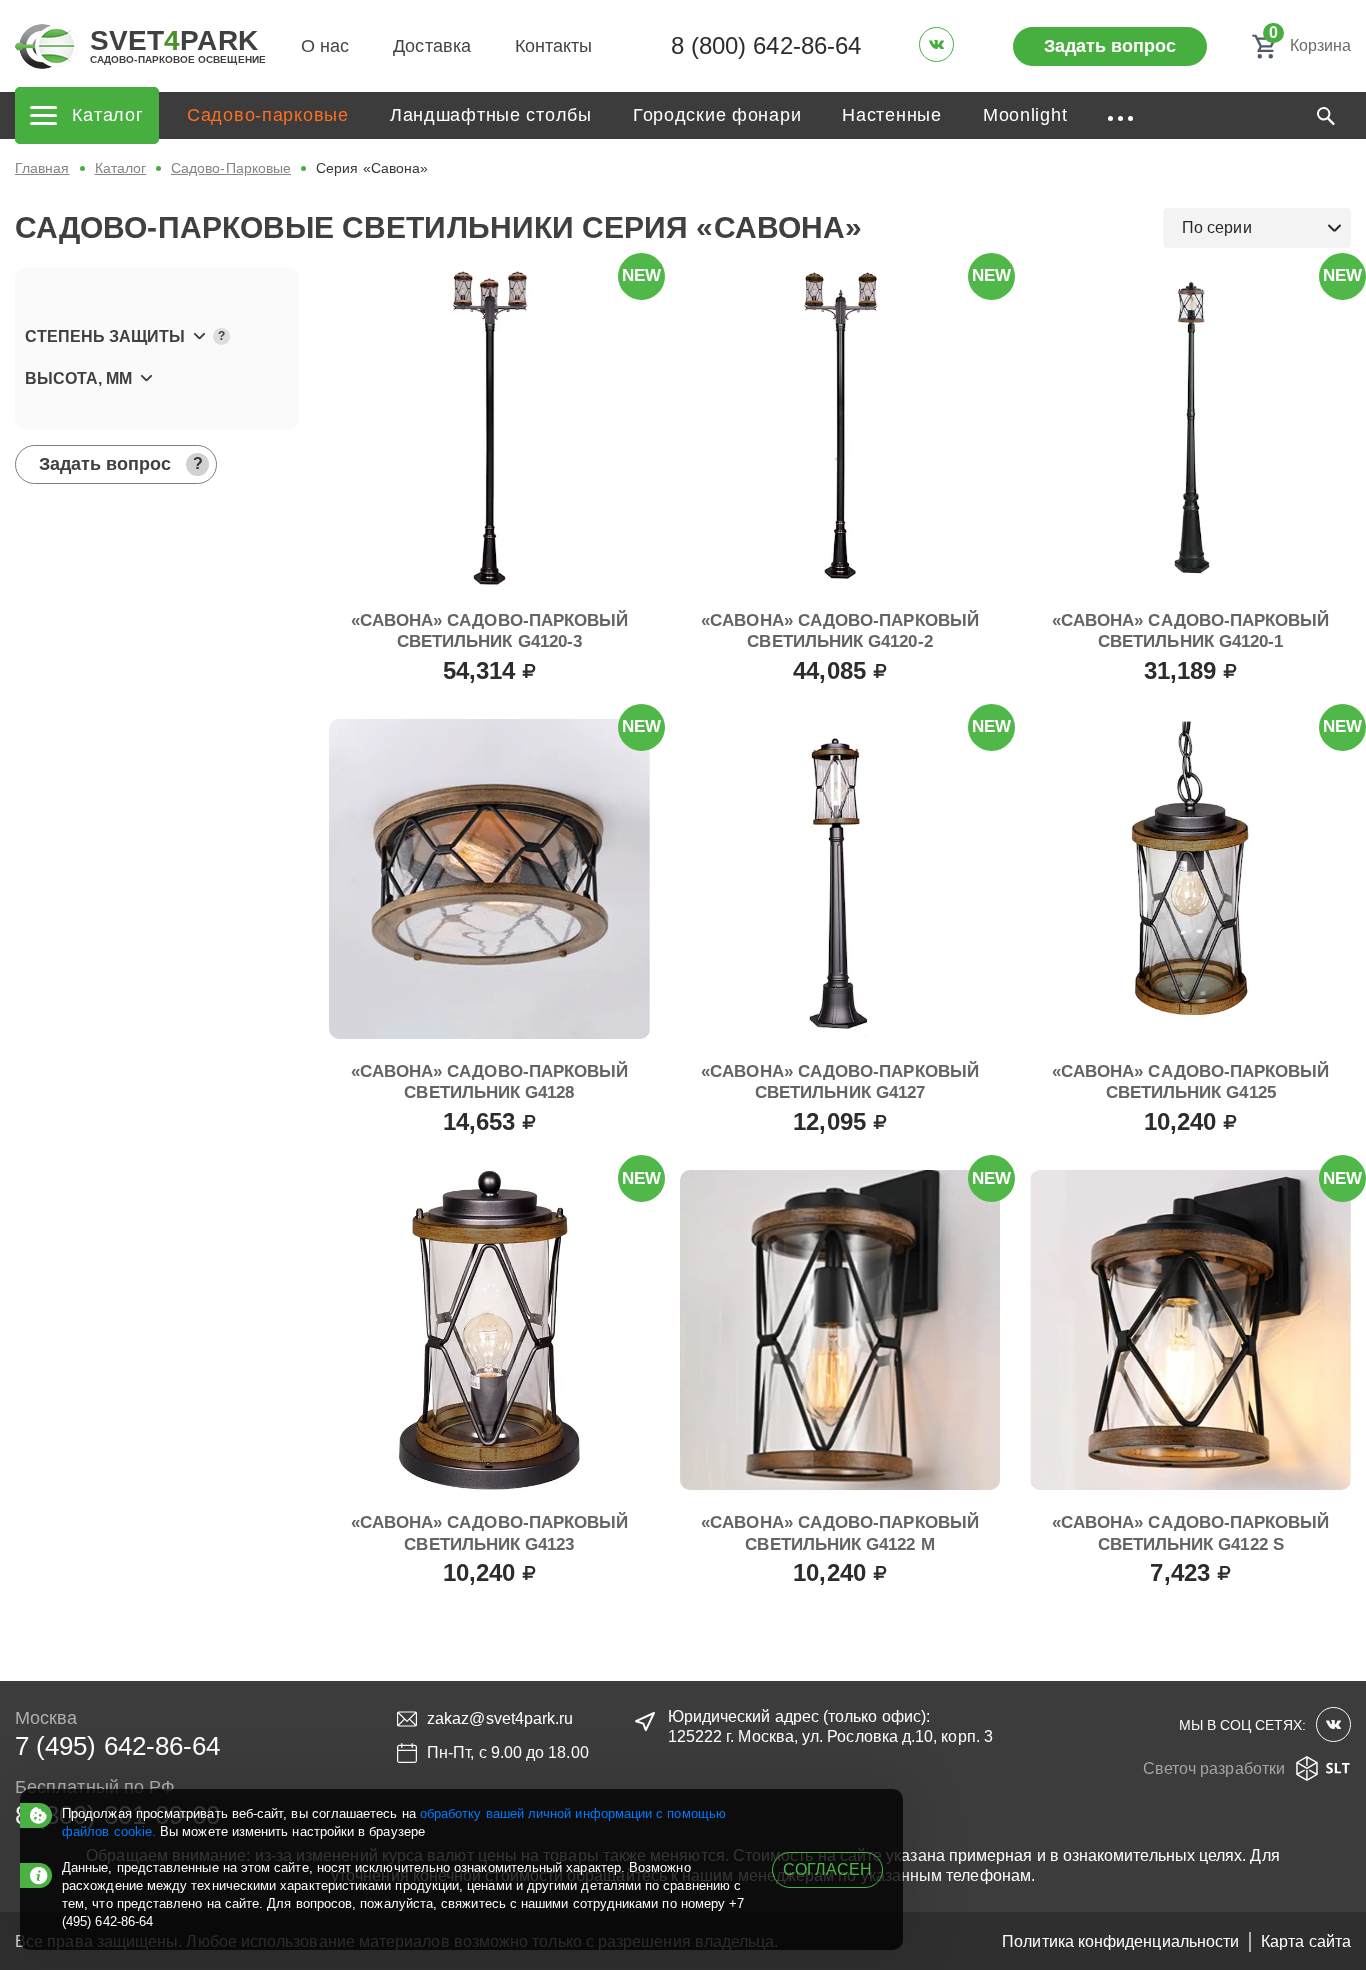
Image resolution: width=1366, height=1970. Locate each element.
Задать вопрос (1110, 46)
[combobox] (1257, 228)
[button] (157, 336)
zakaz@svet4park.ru (500, 1718)
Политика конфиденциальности (1120, 1941)
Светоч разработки (1214, 1768)
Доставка (432, 46)
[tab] (157, 336)
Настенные (891, 115)
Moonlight (1025, 115)
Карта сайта (1306, 1941)
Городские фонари (717, 115)
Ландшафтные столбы (491, 115)
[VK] (936, 44)
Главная (42, 168)
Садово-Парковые (231, 168)
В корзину (489, 715)
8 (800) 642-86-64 (766, 45)
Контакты (554, 46)
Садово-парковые (268, 115)
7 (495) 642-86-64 (117, 1746)
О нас (325, 46)
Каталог (121, 168)
